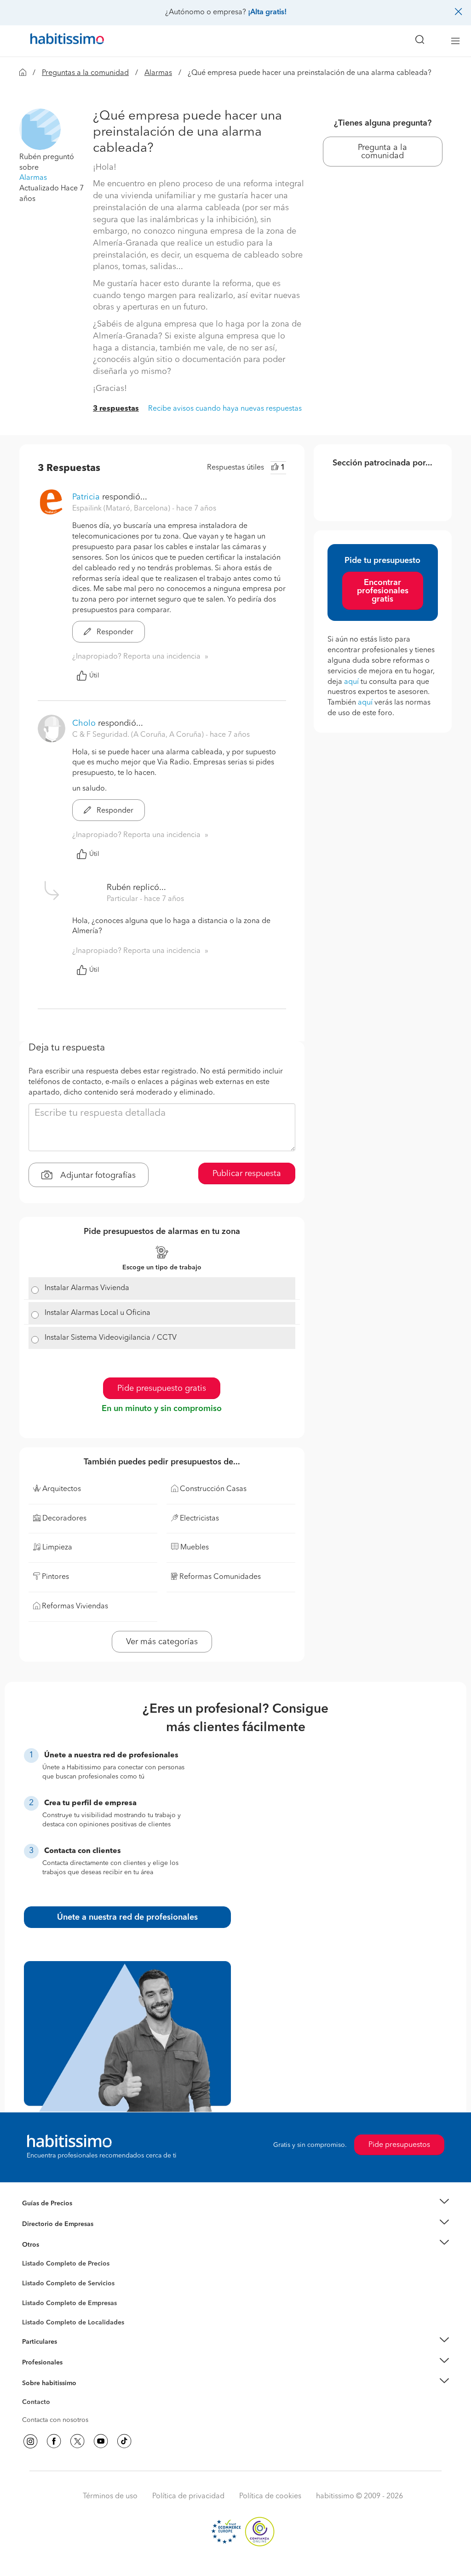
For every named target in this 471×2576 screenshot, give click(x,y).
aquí (351, 682)
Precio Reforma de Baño (58, 2215)
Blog (29, 2256)
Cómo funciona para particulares (70, 2353)
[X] (77, 2441)
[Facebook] (54, 2441)
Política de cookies (270, 2496)
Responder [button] (114, 632)
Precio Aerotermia (49, 2224)
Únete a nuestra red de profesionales (127, 1917)
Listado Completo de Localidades (73, 2323)
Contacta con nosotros (55, 2420)
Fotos (30, 2274)
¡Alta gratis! (267, 12)
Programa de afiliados (54, 2413)
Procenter (36, 2283)
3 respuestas (116, 409)
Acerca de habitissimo (55, 2394)
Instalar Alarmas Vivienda (87, 1288)
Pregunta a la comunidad (382, 152)
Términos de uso (110, 2496)
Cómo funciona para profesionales (73, 2374)
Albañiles (36, 2309)
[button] (40, 129)
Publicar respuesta (247, 1174)
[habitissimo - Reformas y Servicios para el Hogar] (64, 41)
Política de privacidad (188, 2496)
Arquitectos (39, 2318)
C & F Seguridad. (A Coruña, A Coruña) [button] (139, 735)
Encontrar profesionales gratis (383, 591)
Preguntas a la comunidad (85, 73)
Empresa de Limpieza (54, 2244)
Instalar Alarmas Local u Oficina (98, 1313)
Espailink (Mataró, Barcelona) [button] (122, 509)
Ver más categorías (162, 1642)
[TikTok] (124, 2441)
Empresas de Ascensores (59, 2235)
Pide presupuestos (399, 2145)
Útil (94, 676)
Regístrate (37, 2363)
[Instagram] (30, 2441)
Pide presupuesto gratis (162, 1388)
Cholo (84, 723)
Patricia (86, 497)
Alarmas (158, 73)
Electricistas (39, 2300)
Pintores (34, 2290)
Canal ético (39, 2404)
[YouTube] (101, 2441)
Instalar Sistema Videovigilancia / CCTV (111, 1338)
